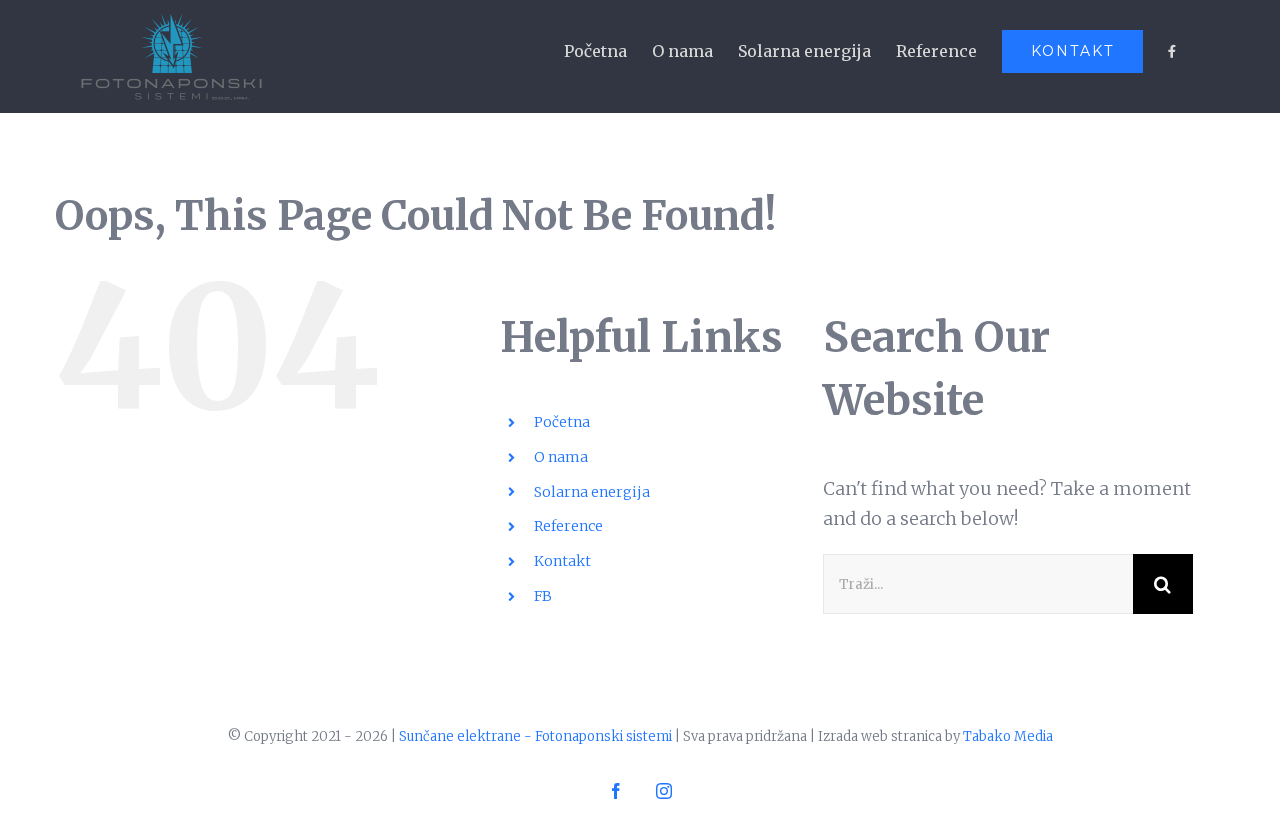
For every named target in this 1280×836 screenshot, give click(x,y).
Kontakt (562, 561)
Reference (568, 526)
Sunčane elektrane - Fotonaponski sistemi (535, 736)
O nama (561, 457)
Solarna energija (592, 492)
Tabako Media (1008, 736)
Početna (562, 422)
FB (543, 596)
